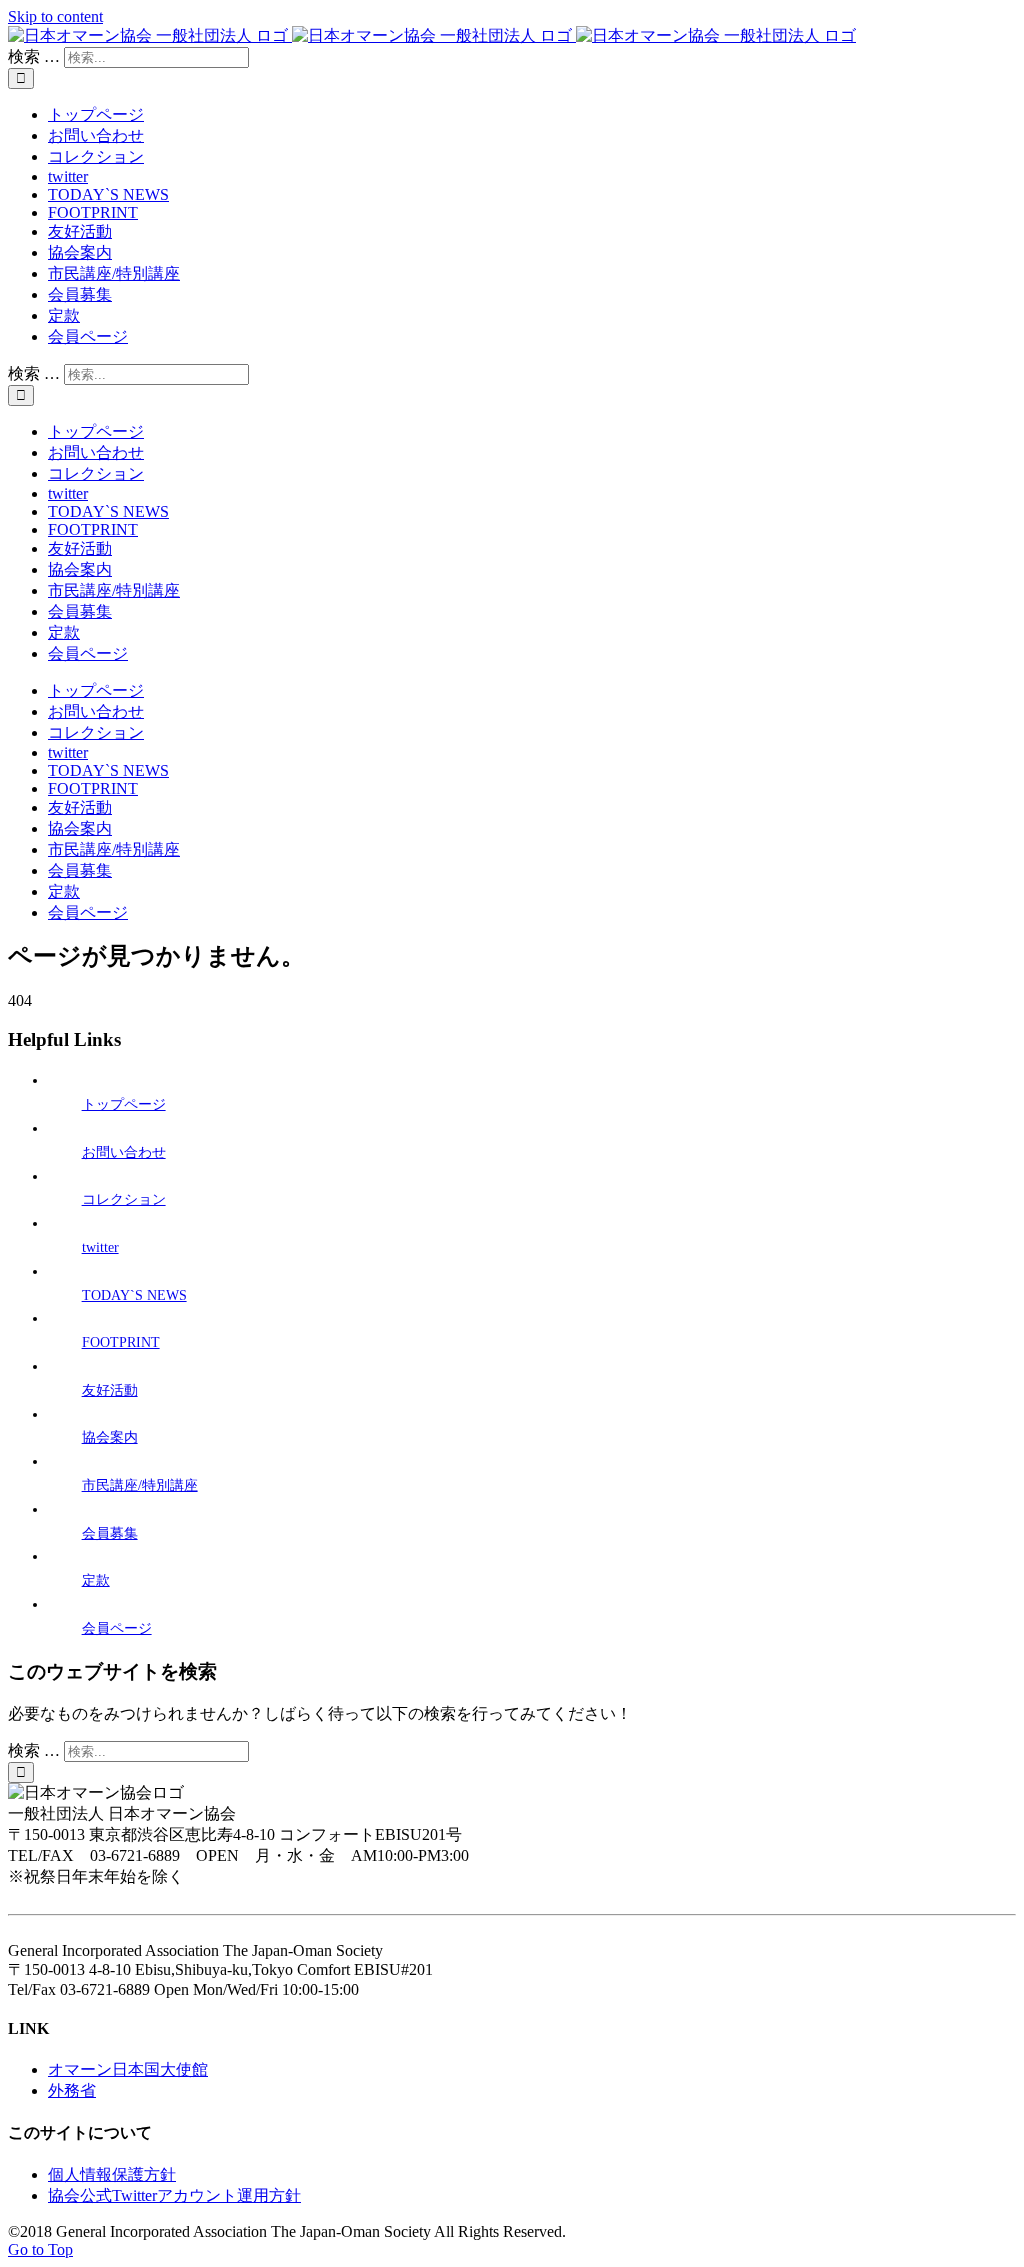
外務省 (72, 2090)
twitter (100, 1247)
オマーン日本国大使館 (128, 2069)
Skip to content (55, 16)
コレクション (124, 1199)
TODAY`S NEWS (134, 1295)
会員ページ (117, 1628)
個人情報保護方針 (112, 2174)
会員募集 (110, 1533)
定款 (96, 1580)
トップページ (124, 1104)
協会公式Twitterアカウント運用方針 (174, 2195)
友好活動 (110, 1390)
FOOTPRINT (121, 1342)
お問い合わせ (124, 1152)
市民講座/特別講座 (140, 1485)
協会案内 (110, 1437)
